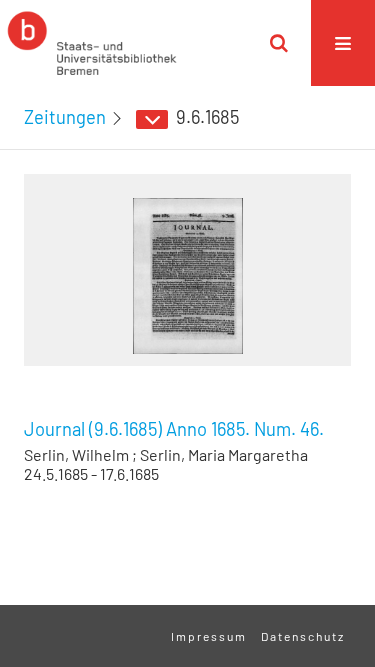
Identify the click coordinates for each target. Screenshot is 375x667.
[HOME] (92, 43)
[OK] (279, 43)
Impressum (209, 636)
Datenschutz (303, 636)
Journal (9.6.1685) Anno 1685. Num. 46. (174, 429)
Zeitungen (65, 117)
